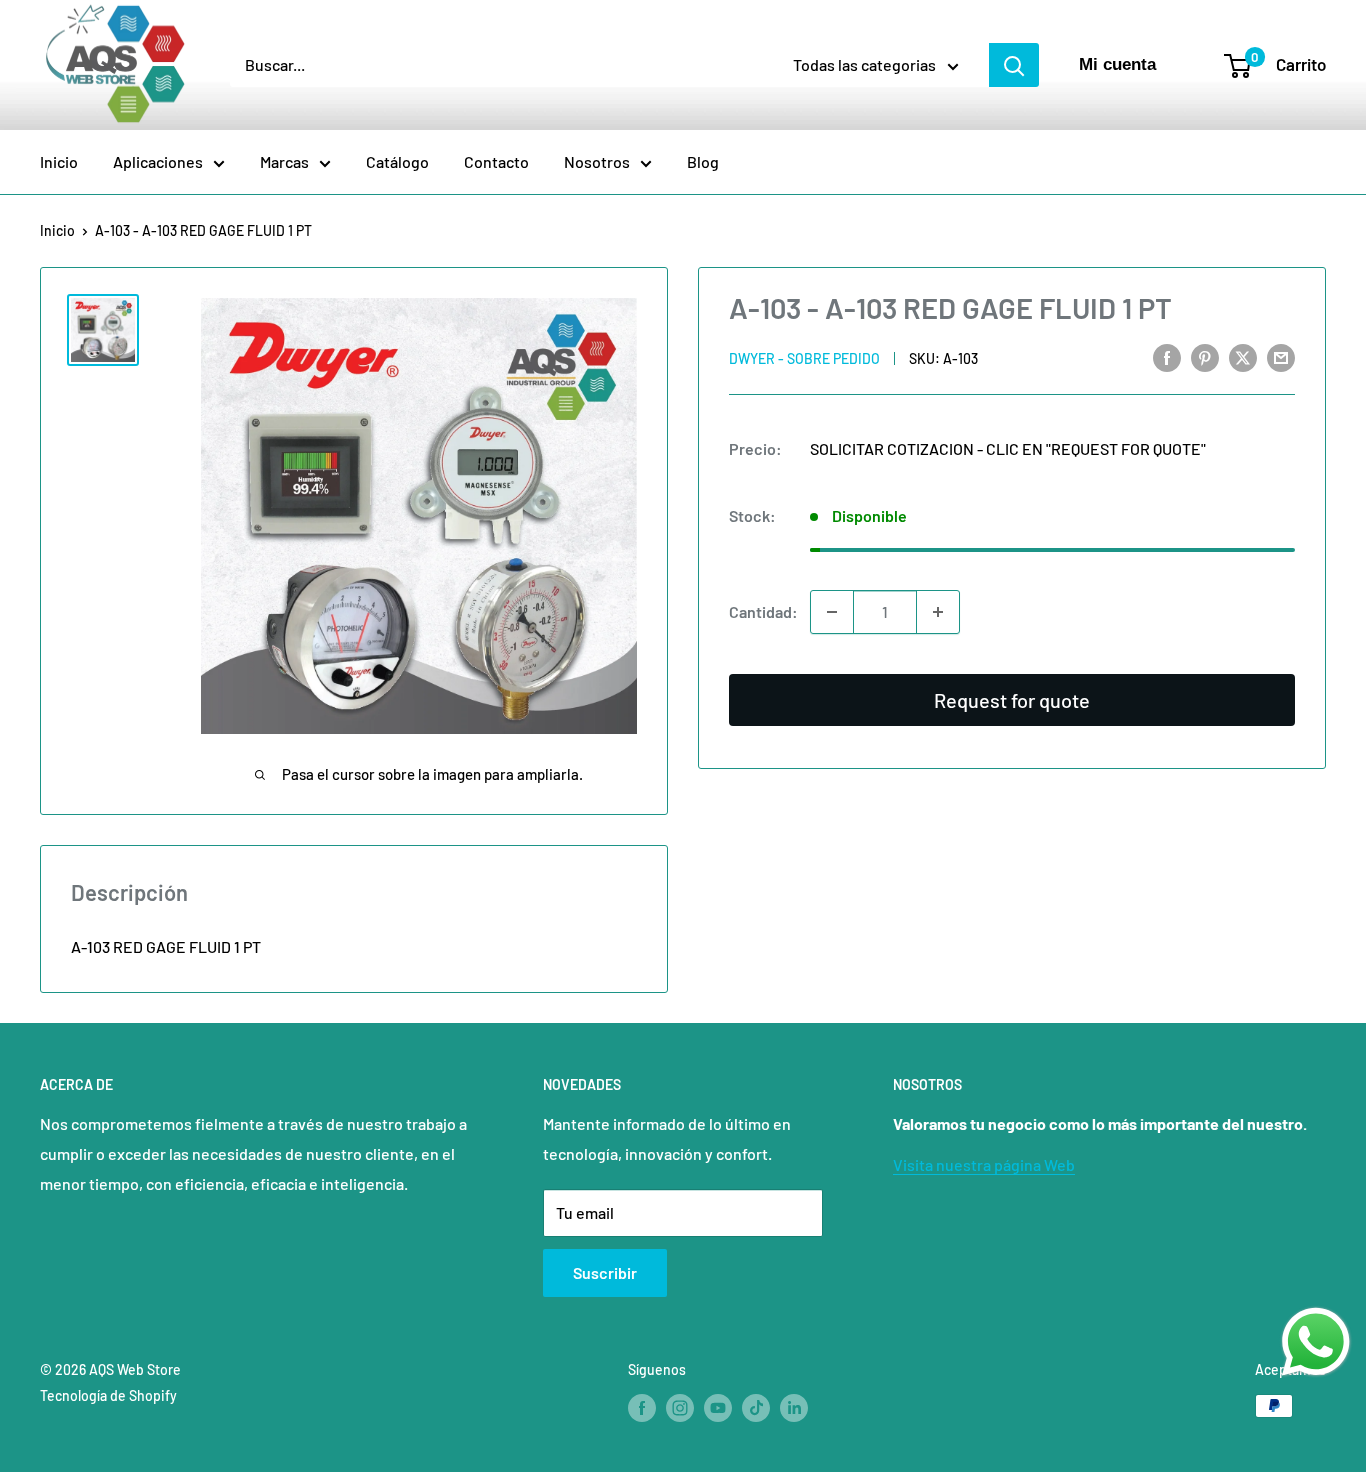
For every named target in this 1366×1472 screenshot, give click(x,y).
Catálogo (397, 161)
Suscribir (605, 1272)
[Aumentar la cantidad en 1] (938, 612)
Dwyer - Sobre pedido (804, 358)
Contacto (496, 161)
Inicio (59, 161)
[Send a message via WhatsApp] (1316, 1342)
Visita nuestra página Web (984, 1164)
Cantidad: (763, 611)
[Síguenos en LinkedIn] (794, 1408)
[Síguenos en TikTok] (756, 1408)
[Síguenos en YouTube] (718, 1408)
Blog (703, 161)
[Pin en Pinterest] (1205, 356)
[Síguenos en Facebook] (642, 1408)
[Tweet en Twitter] (1243, 356)
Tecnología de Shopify (108, 1395)
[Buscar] (1014, 65)
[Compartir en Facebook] (1167, 356)
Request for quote (1012, 700)
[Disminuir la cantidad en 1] (832, 612)
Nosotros (597, 161)
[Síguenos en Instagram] (680, 1408)
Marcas (284, 161)
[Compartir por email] (1281, 356)
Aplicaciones (158, 161)
